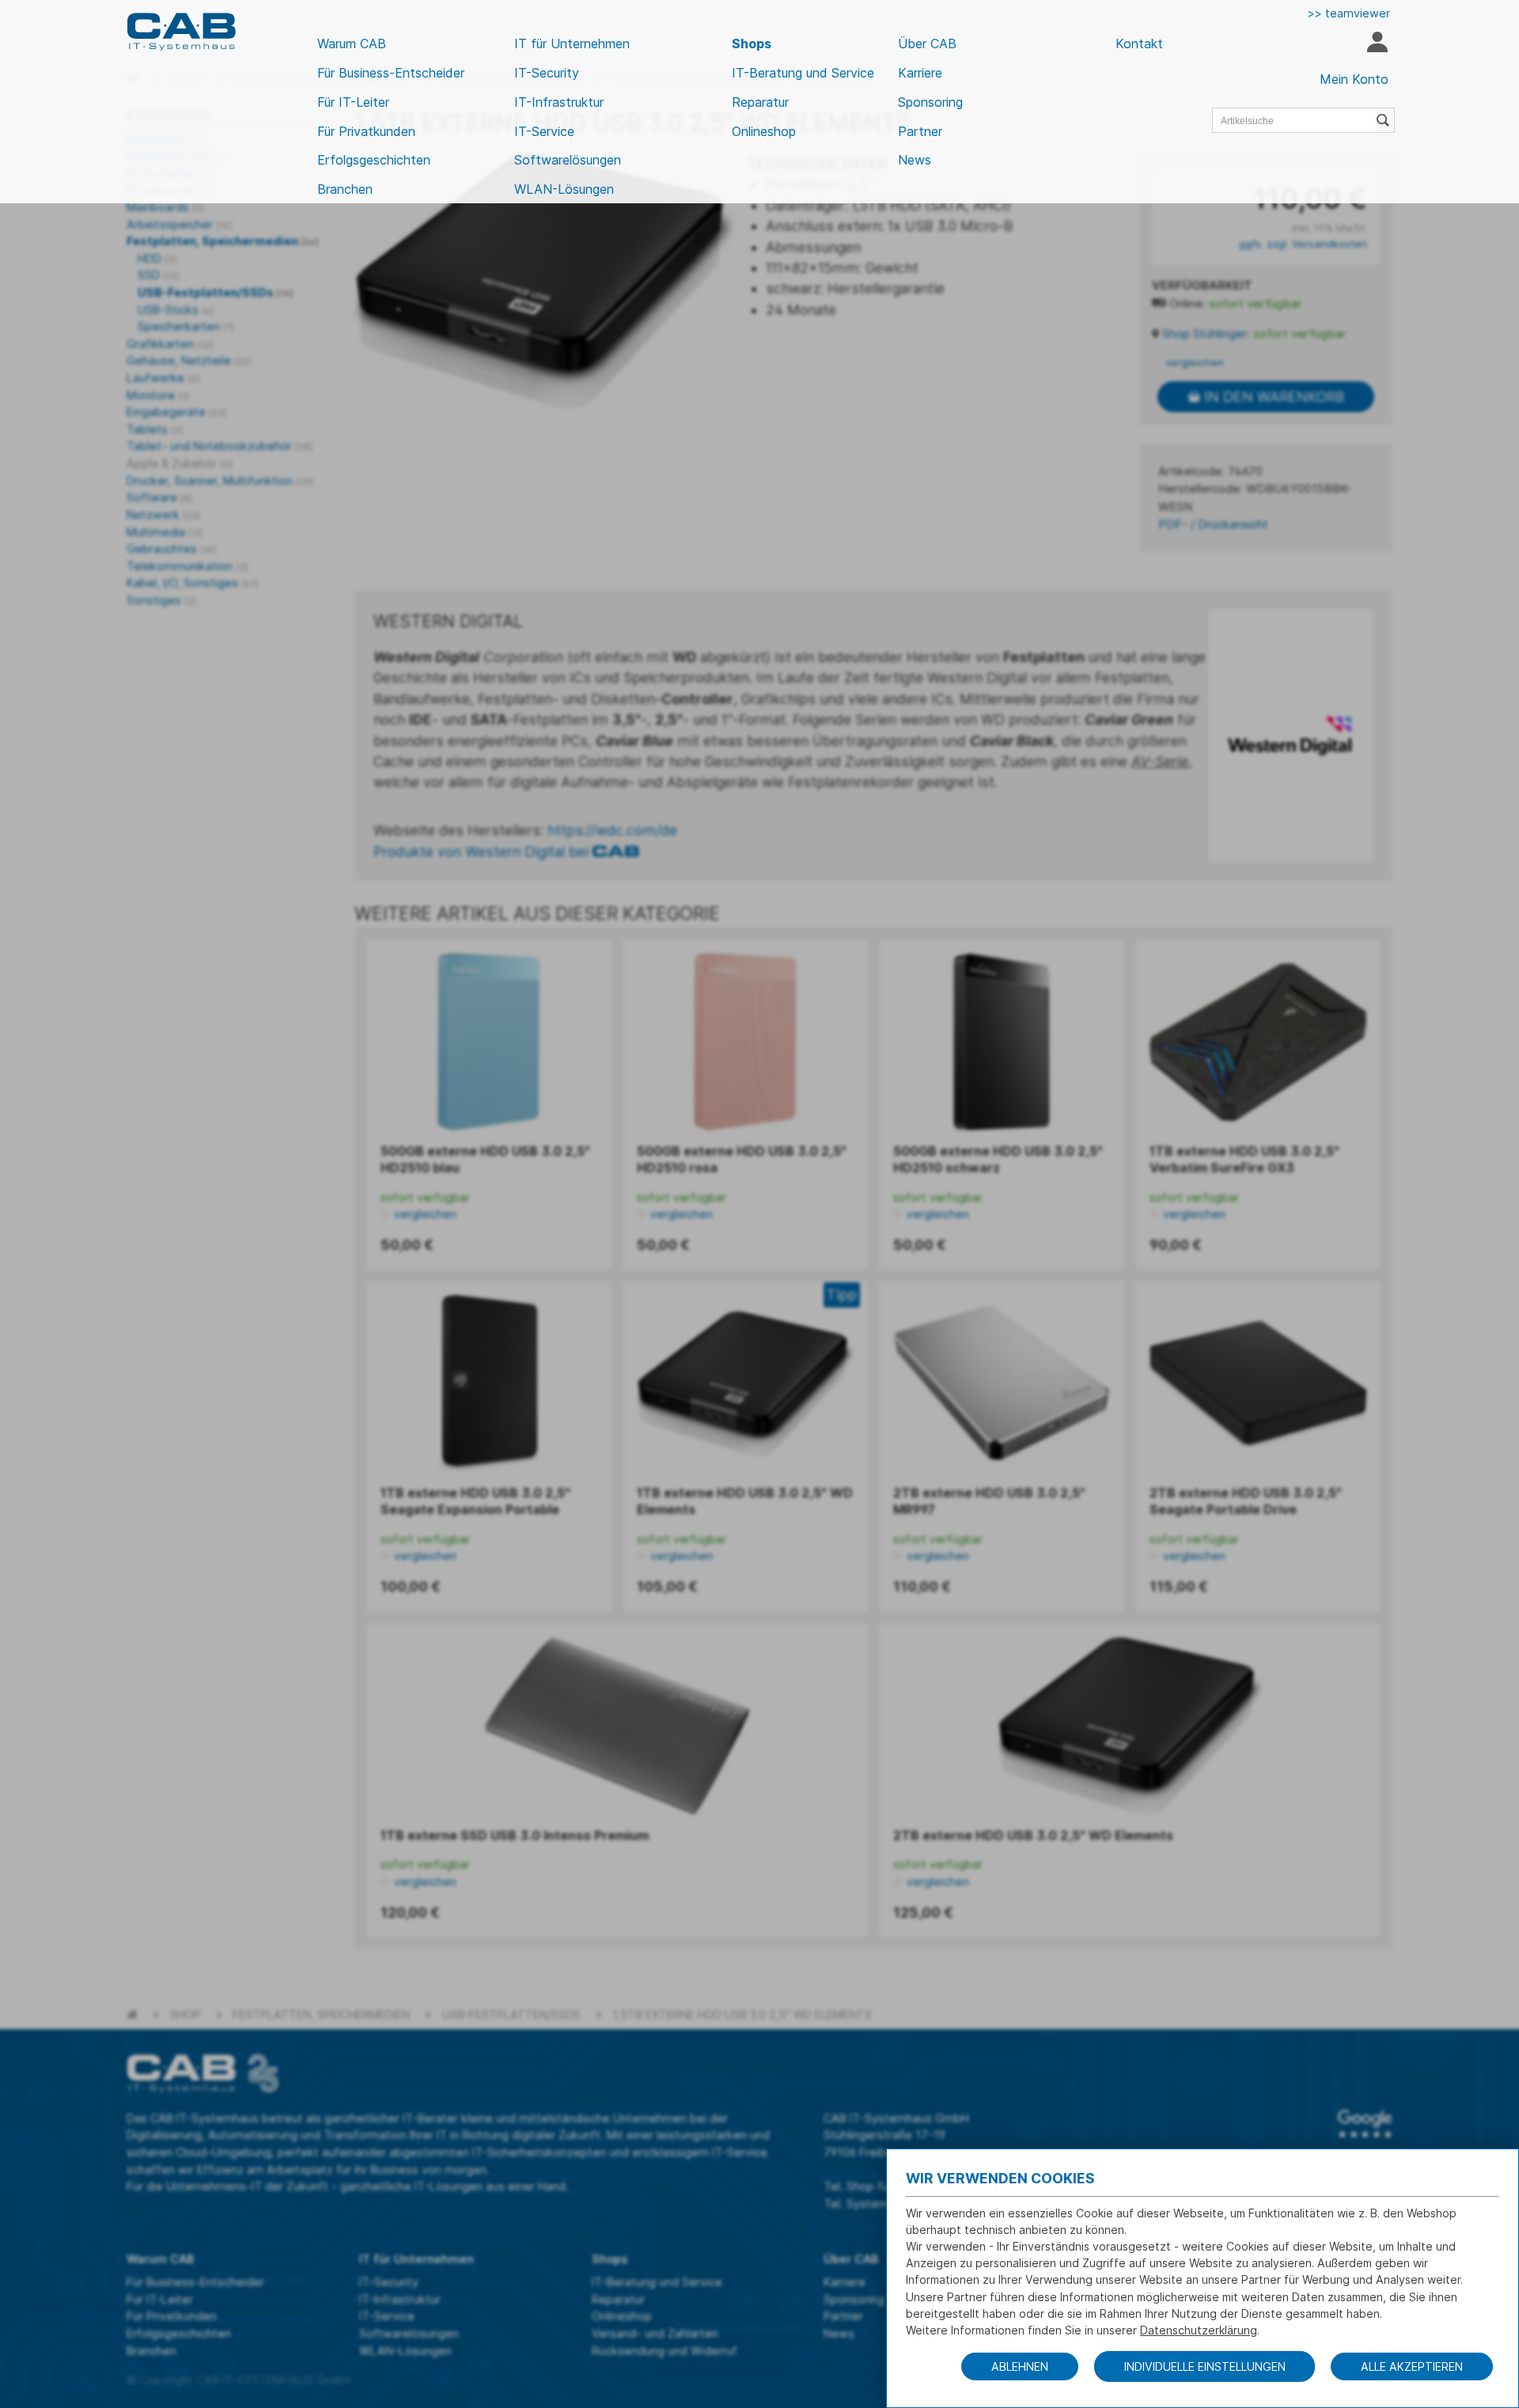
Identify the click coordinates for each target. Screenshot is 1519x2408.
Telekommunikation (187, 566)
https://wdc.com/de (612, 830)
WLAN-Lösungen (564, 189)
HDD (157, 258)
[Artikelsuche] (1385, 120)
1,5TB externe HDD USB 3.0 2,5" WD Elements (742, 2014)
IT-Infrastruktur (559, 102)
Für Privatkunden (366, 131)
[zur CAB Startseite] (181, 32)
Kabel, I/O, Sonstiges (192, 583)
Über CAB (927, 44)
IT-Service (544, 131)
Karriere (920, 73)
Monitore (158, 395)
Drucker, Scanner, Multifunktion (220, 481)
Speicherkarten (186, 326)
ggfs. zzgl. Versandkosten (1303, 244)
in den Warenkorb (1272, 397)
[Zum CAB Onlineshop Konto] (1377, 44)
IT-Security (547, 73)
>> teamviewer (1349, 13)
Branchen (345, 189)
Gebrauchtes (171, 549)
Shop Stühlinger (1205, 334)
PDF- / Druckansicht (1213, 524)
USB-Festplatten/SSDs (216, 292)
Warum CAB (352, 44)
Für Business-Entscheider (391, 73)
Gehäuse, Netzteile (189, 360)
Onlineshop (764, 131)
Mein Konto (1354, 79)
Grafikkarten (170, 344)
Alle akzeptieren (1412, 2366)
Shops (752, 44)
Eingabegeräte (176, 412)
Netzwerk (163, 515)
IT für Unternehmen (572, 44)
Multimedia (165, 532)
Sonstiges (161, 600)
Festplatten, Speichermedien (223, 241)
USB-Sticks (176, 310)
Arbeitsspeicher (179, 224)
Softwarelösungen (568, 160)
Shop (186, 2014)
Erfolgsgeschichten (374, 160)
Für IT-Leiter (353, 102)
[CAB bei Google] (1365, 2124)
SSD (158, 275)
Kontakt (1139, 44)
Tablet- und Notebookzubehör (220, 446)
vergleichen (1193, 362)
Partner (920, 131)
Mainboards (165, 207)
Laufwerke (163, 378)
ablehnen (1020, 2366)
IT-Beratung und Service (803, 73)
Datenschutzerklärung (1199, 2330)
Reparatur (760, 102)
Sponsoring (930, 102)
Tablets (155, 429)
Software (159, 497)
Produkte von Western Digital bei (483, 852)
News (915, 160)
